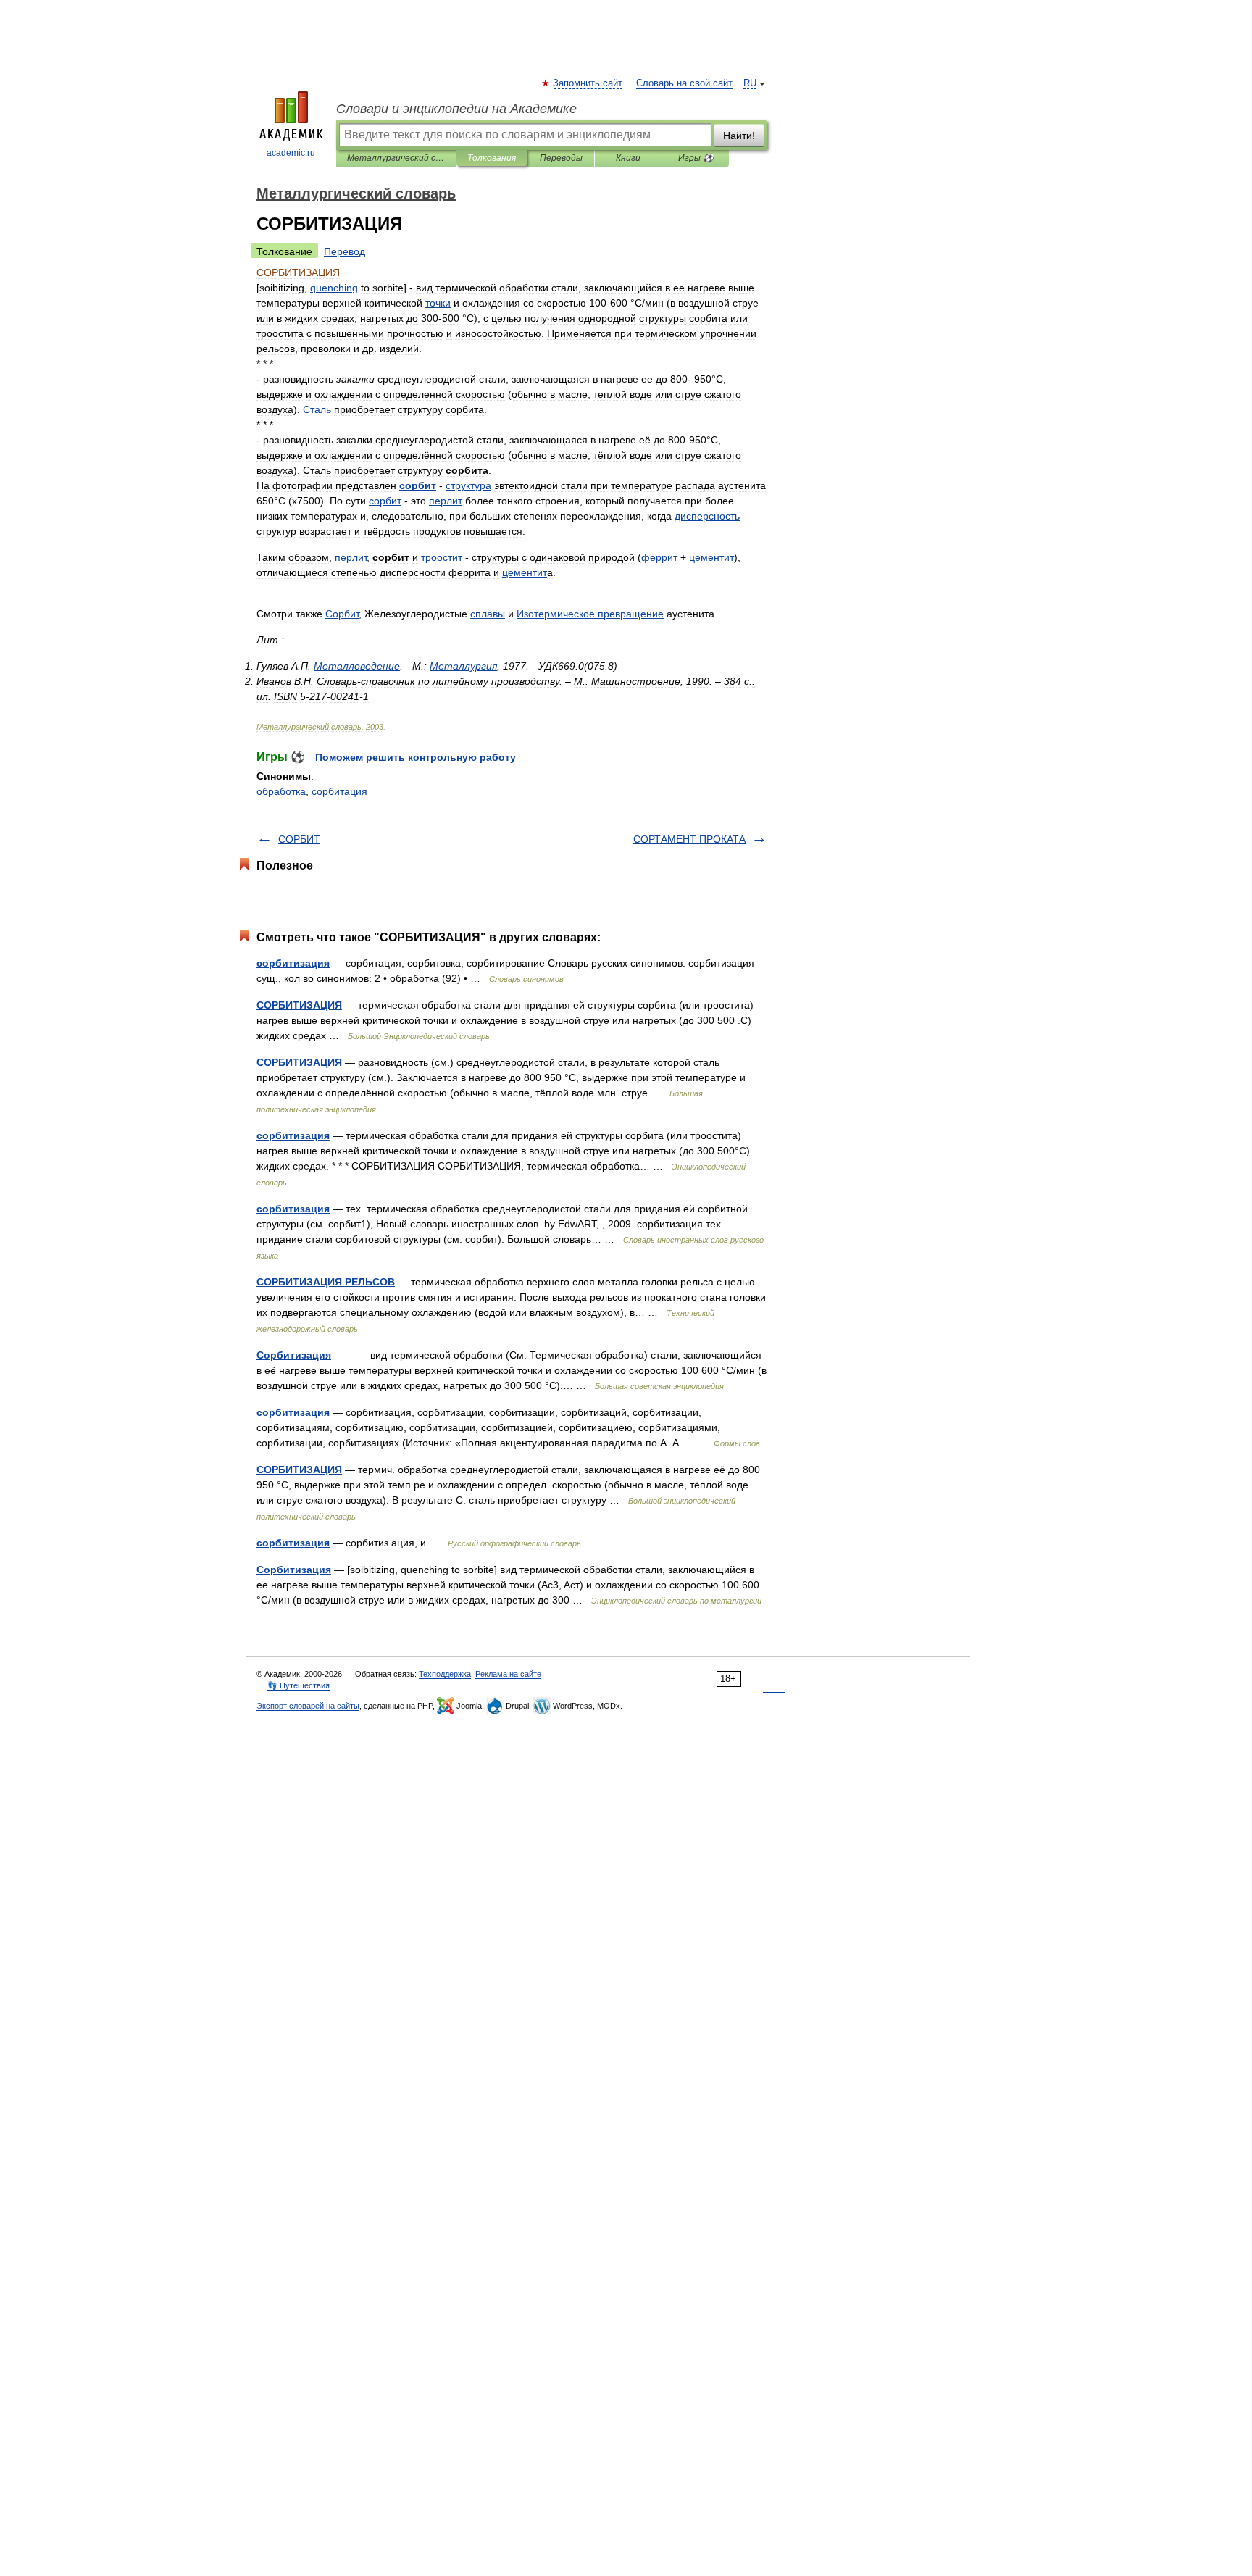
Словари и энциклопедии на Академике (456, 109)
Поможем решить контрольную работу (416, 757)
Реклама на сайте (508, 1674)
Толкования (492, 158)
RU (750, 83)
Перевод (345, 251)
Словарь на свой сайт (684, 83)
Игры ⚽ (696, 158)
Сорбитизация (294, 1355)
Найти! (739, 136)
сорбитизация (293, 963)
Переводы (561, 158)
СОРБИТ (299, 839)
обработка (281, 791)
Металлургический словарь (396, 158)
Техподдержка (445, 1674)
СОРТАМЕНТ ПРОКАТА (689, 839)
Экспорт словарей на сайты (308, 1706)
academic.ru (291, 153)
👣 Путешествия (299, 1685)
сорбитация (339, 791)
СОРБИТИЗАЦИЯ (299, 1005)
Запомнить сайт (588, 83)
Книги (628, 158)
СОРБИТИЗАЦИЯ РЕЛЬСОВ (326, 1282)
